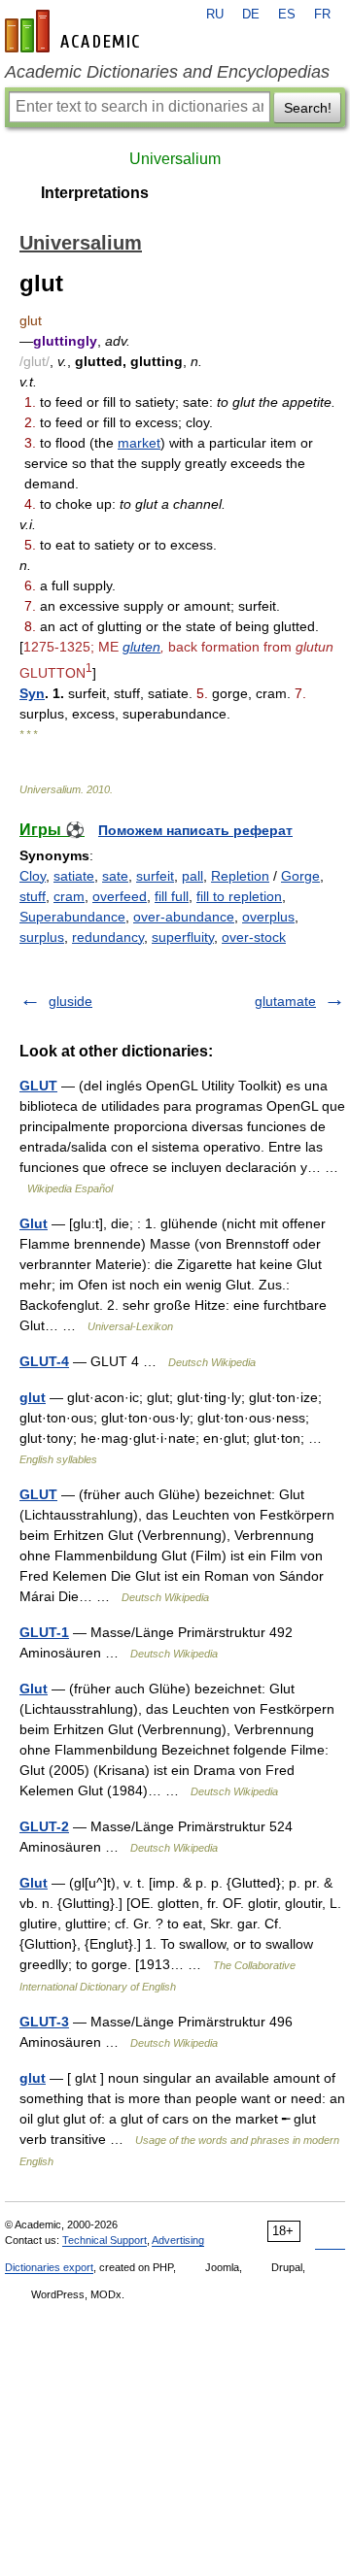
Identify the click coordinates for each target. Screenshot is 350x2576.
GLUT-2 (44, 1826)
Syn (32, 693)
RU (215, 15)
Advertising (178, 2240)
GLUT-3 (44, 2022)
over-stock (254, 937)
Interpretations (95, 193)
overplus (268, 917)
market (139, 443)
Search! (308, 108)
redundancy (108, 937)
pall (192, 876)
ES (287, 15)
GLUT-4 (44, 1361)
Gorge (300, 876)
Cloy (33, 876)
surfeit (155, 876)
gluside (70, 1001)
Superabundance (72, 917)
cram (69, 896)
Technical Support (105, 2240)
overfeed (120, 896)
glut (33, 1397)
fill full (172, 896)
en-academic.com (75, 31)
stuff (33, 896)
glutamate (285, 1001)
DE (251, 15)
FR (322, 15)
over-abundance (184, 917)
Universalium (175, 159)
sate (115, 876)
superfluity (183, 937)
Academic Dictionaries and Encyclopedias (167, 72)
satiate (74, 876)
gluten (141, 647)
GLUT (38, 1086)
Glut (34, 1223)
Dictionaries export (49, 2267)
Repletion (240, 876)
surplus (42, 937)
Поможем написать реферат (195, 830)
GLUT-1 (44, 1632)
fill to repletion (239, 896)
